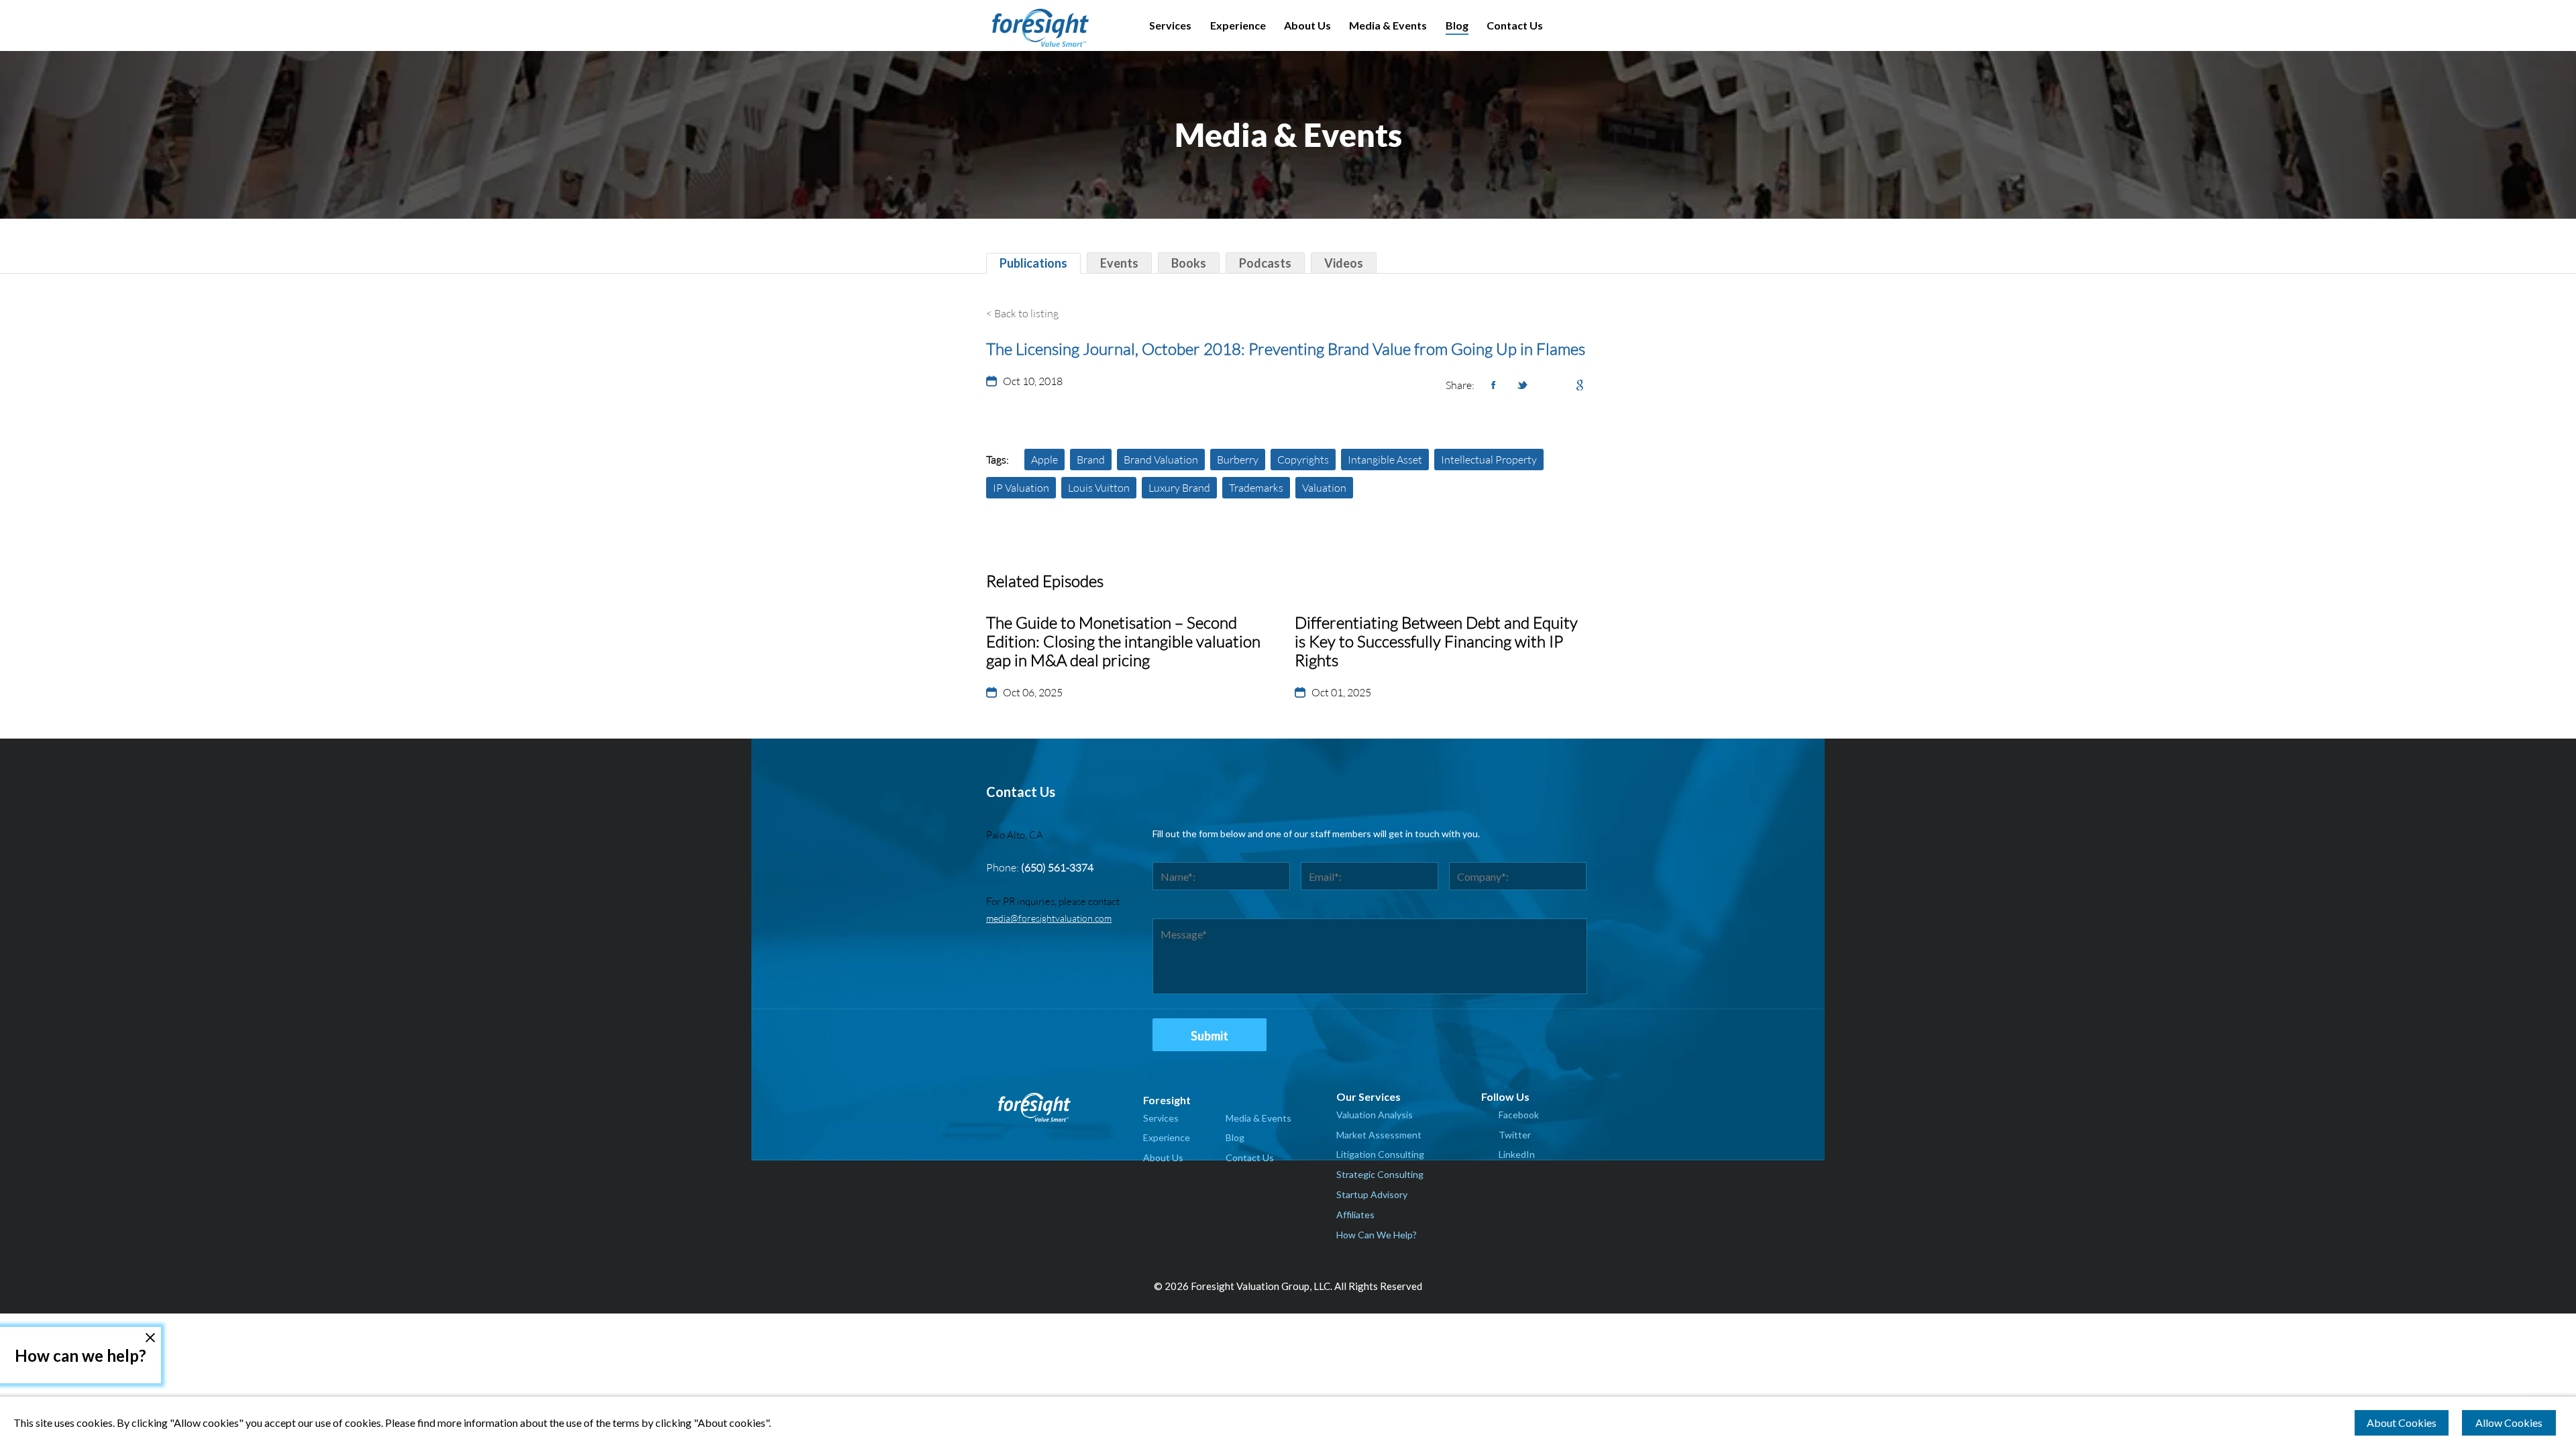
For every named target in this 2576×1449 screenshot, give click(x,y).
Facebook (1519, 1115)
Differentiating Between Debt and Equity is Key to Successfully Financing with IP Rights (1436, 641)
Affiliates (1355, 1215)
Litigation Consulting (1380, 1154)
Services (1170, 25)
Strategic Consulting (1380, 1174)
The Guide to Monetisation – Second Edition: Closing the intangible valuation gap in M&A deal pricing (1123, 641)
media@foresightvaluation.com (1049, 918)
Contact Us (1515, 25)
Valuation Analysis (1375, 1115)
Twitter (1515, 1135)
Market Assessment (1379, 1135)
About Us (1307, 25)
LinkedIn (1517, 1154)
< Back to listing (1022, 313)
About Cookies (2402, 1423)
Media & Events (1388, 25)
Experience (1238, 25)
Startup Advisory (1372, 1194)
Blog (1457, 25)
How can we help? (80, 1355)
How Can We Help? (1377, 1235)
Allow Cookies (2509, 1423)
